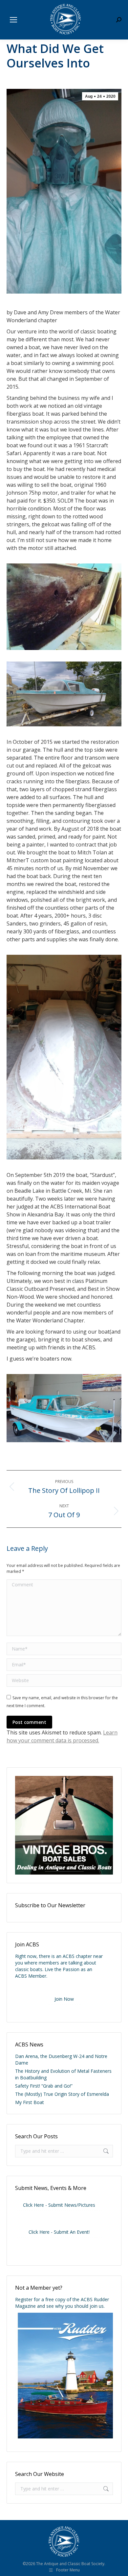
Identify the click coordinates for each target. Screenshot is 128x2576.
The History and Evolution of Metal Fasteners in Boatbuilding (63, 2074)
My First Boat (30, 2102)
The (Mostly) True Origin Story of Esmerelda (62, 2094)
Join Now (64, 1999)
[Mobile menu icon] (13, 20)
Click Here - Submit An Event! (59, 2232)
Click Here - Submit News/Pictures (59, 2205)
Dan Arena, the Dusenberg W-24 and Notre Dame (61, 2059)
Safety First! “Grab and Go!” (44, 2086)
